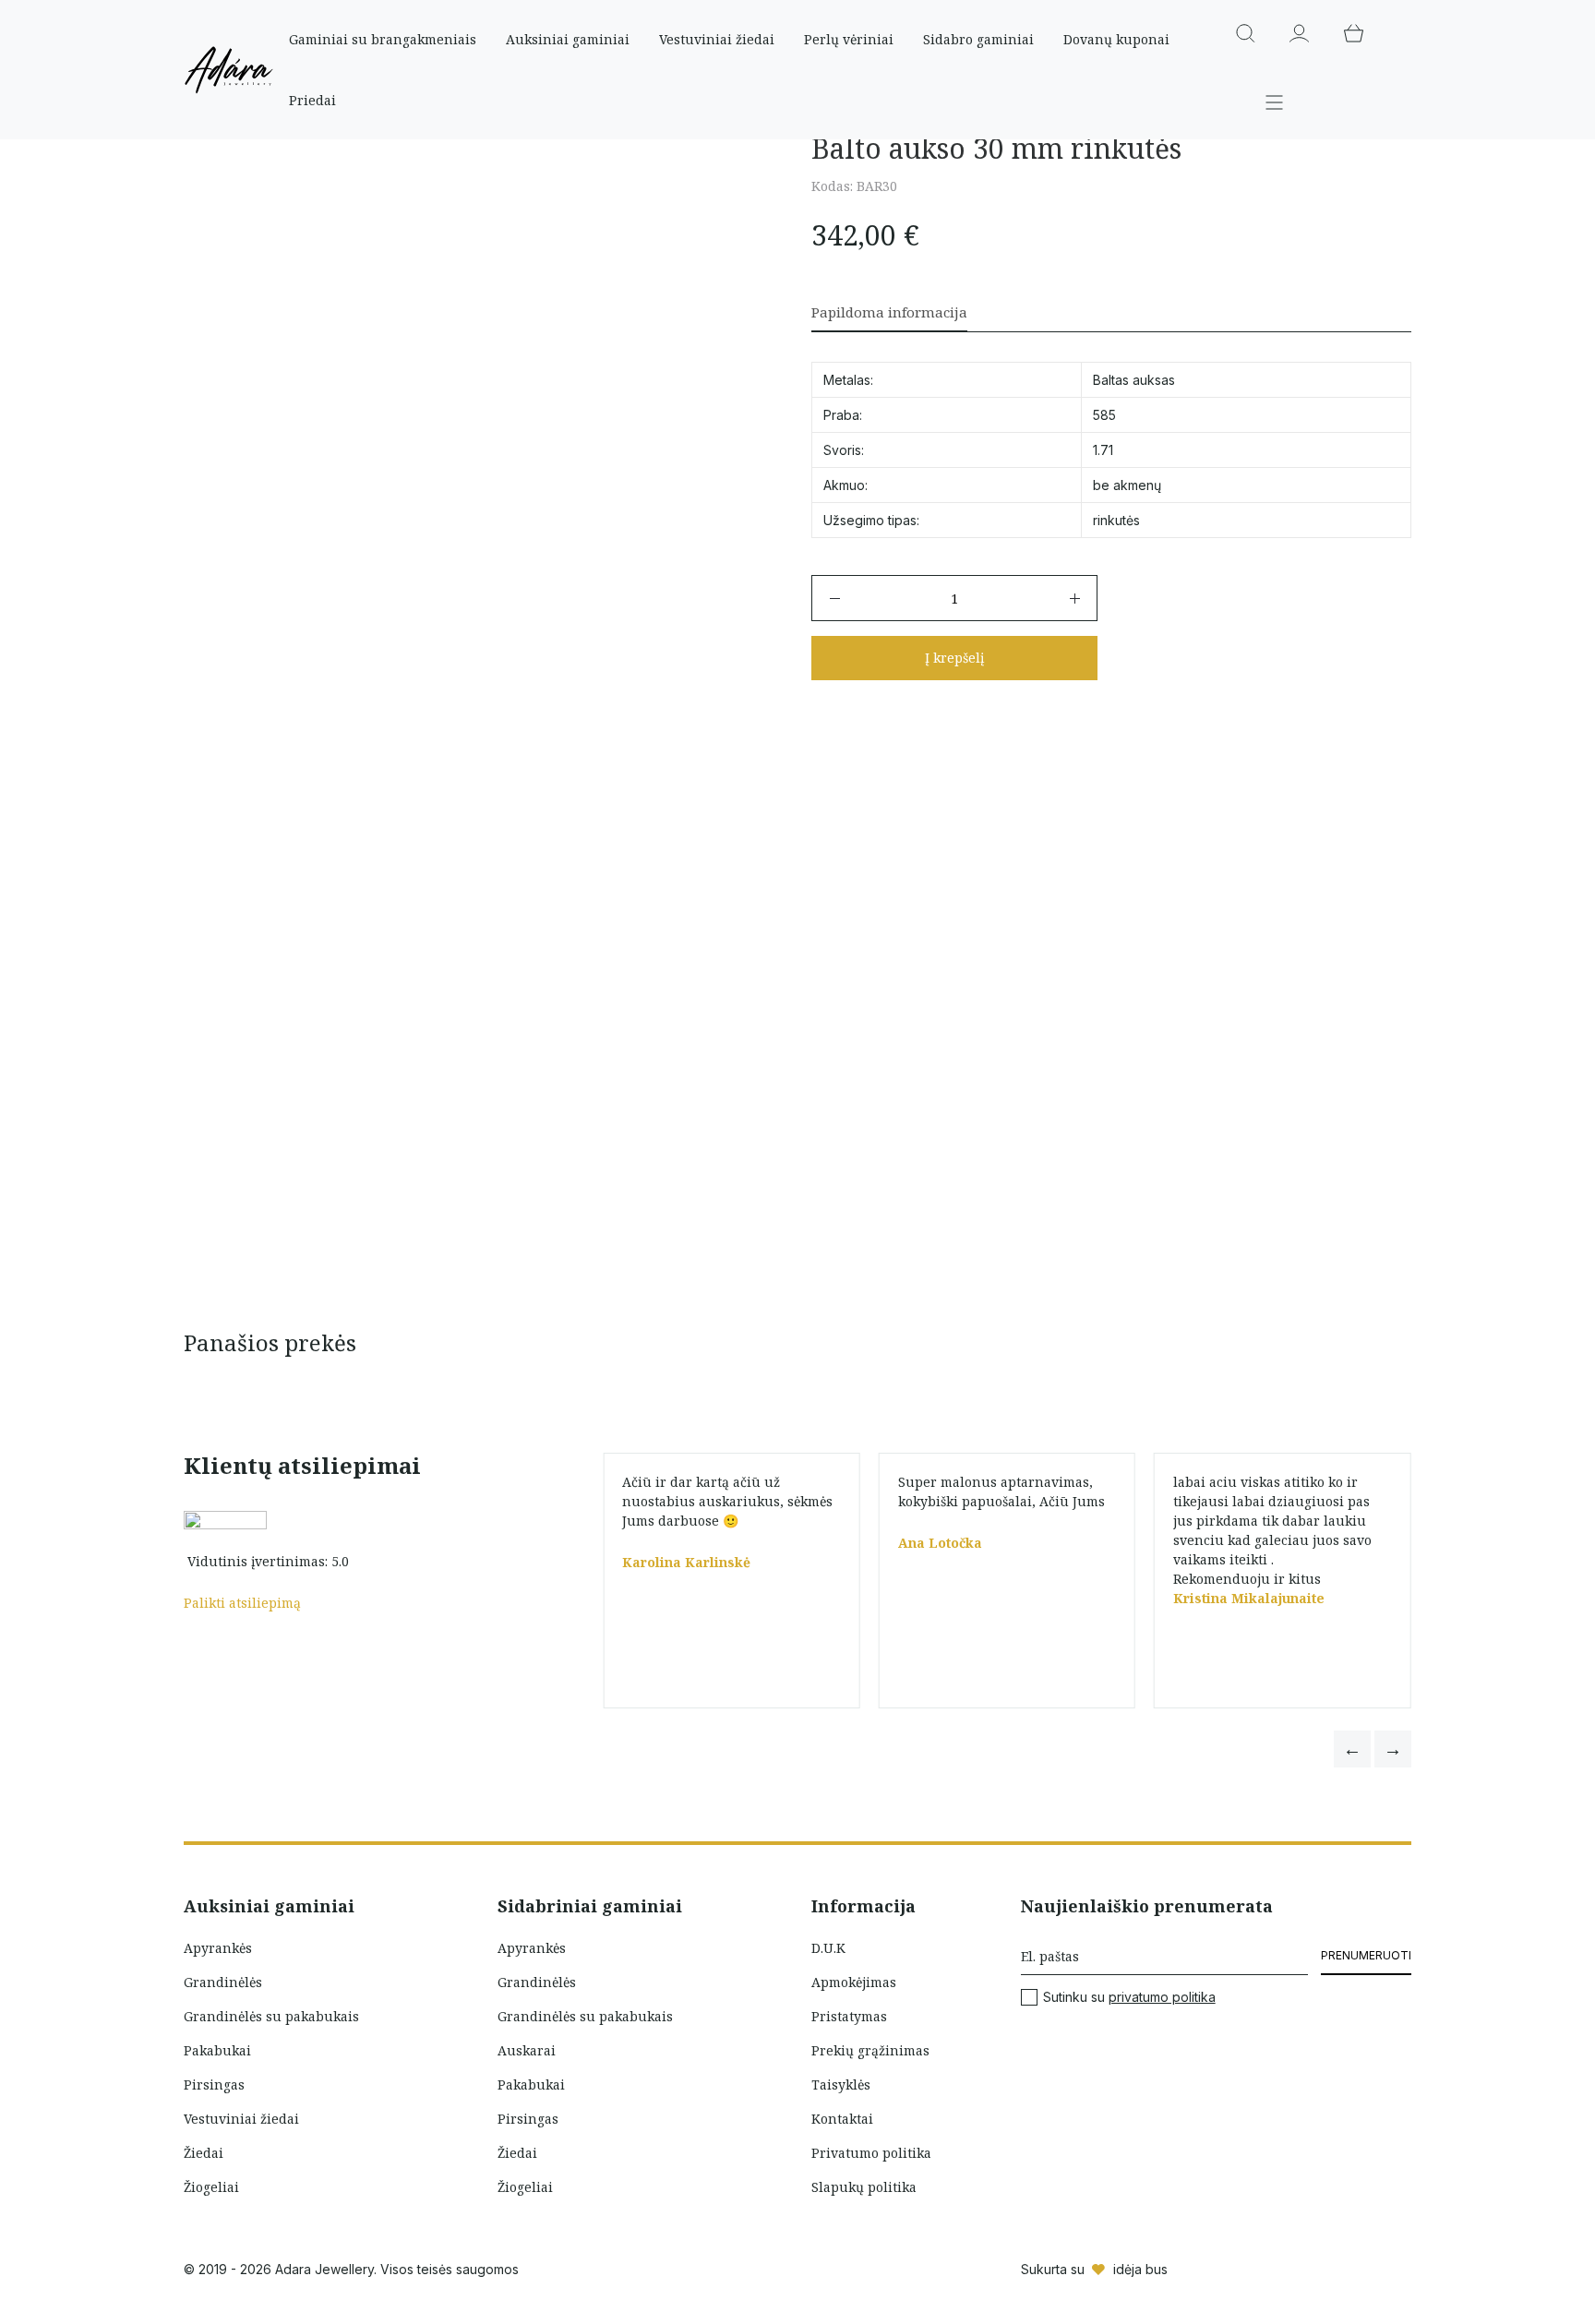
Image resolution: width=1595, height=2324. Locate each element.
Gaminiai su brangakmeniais (383, 39)
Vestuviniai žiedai (717, 39)
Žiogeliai (211, 2187)
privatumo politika (1162, 1997)
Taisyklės (841, 2084)
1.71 (1103, 450)
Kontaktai (842, 2119)
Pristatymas (849, 2016)
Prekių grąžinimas (870, 2050)
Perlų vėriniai (849, 39)
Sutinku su (1129, 1997)
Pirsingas (214, 2084)
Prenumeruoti (1366, 1955)
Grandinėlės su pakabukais (271, 2016)
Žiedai (204, 2153)
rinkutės (1116, 520)
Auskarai (527, 2050)
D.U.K (828, 1948)
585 (1104, 415)
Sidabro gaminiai (978, 39)
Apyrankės (218, 1948)
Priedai (312, 100)
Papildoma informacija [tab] (889, 312)
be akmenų (1127, 485)
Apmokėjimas (854, 1982)
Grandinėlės (223, 1982)
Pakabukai (217, 2050)
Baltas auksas (1134, 380)
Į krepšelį (954, 658)
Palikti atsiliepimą (242, 1603)
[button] (1352, 1749)
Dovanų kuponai (1116, 39)
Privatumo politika (871, 2153)
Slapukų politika (864, 2187)
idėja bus (1140, 2269)
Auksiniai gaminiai (568, 39)
